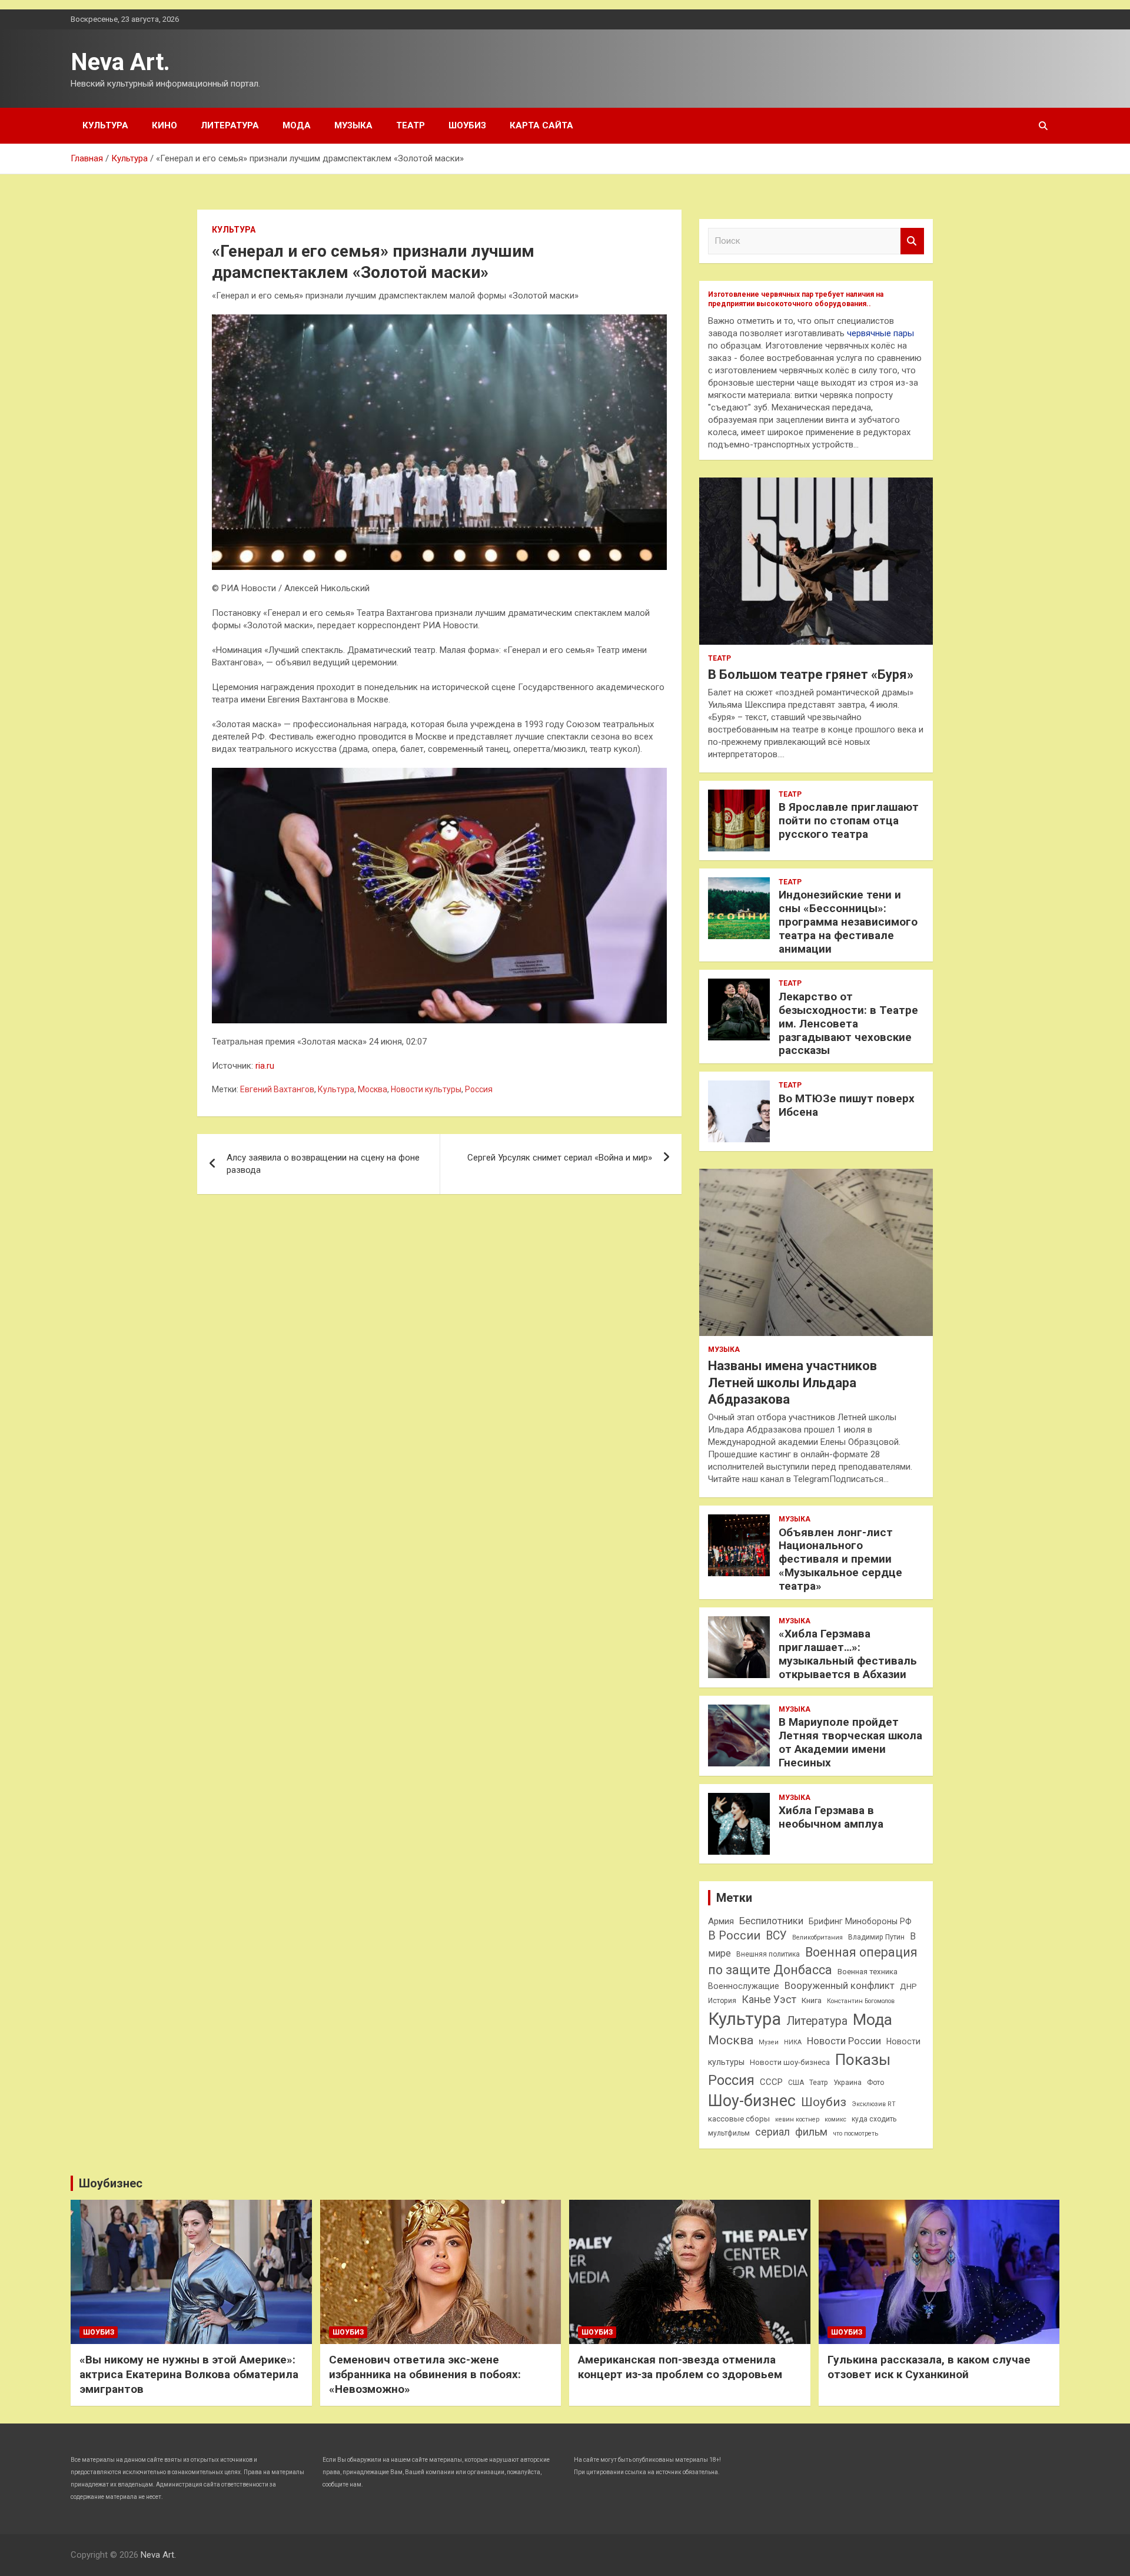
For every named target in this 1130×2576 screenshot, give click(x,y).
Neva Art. (120, 62)
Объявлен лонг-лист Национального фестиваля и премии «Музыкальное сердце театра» (840, 1559)
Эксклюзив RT (874, 2104)
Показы (863, 2060)
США (796, 2083)
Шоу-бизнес (752, 2101)
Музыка (353, 125)
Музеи (769, 2042)
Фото (875, 2083)
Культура (105, 125)
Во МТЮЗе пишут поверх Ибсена (847, 1105)
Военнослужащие (744, 1986)
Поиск (912, 241)
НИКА (793, 2042)
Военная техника (868, 1972)
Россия (479, 1089)
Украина (847, 2083)
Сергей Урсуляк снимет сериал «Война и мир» (560, 1158)
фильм (811, 2132)
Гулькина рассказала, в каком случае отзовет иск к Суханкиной (929, 2367)
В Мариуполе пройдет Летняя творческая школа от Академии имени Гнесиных (850, 1742)
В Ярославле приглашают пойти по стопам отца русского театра (849, 820)
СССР (771, 2082)
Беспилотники (771, 1921)
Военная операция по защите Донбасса (813, 1961)
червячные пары (880, 333)
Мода (297, 125)
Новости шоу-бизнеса (790, 2062)
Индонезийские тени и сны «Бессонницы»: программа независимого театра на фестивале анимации (848, 921)
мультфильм (729, 2133)
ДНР (908, 1986)
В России (734, 1936)
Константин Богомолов (861, 2001)
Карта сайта (541, 125)
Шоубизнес (111, 2183)
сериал (772, 2132)
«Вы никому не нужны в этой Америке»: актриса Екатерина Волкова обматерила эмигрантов (189, 2374)
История (722, 2001)
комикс (835, 2119)
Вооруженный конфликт (840, 1986)
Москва (373, 1089)
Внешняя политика (768, 1954)
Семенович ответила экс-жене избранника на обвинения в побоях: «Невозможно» (425, 2374)
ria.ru (265, 1066)
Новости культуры (426, 1089)
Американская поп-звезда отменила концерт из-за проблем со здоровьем (680, 2367)
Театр (411, 125)
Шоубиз (467, 125)
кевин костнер (797, 2119)
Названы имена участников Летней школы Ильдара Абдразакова (792, 1383)
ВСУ (776, 1936)
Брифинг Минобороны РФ (860, 1921)
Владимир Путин (876, 1937)
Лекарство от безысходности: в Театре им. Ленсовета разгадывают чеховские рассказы (848, 1023)
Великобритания (817, 1937)
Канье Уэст (769, 2000)
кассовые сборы (739, 2119)
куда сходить (874, 2119)
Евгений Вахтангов (277, 1089)
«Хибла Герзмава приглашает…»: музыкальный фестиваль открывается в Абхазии (848, 1654)
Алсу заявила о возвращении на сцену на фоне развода (323, 1164)
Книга (812, 2000)
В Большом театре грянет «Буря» (811, 674)
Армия (721, 1921)
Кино (164, 125)
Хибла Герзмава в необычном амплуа (831, 1817)
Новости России (844, 2041)
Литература (230, 125)
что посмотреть (855, 2134)
